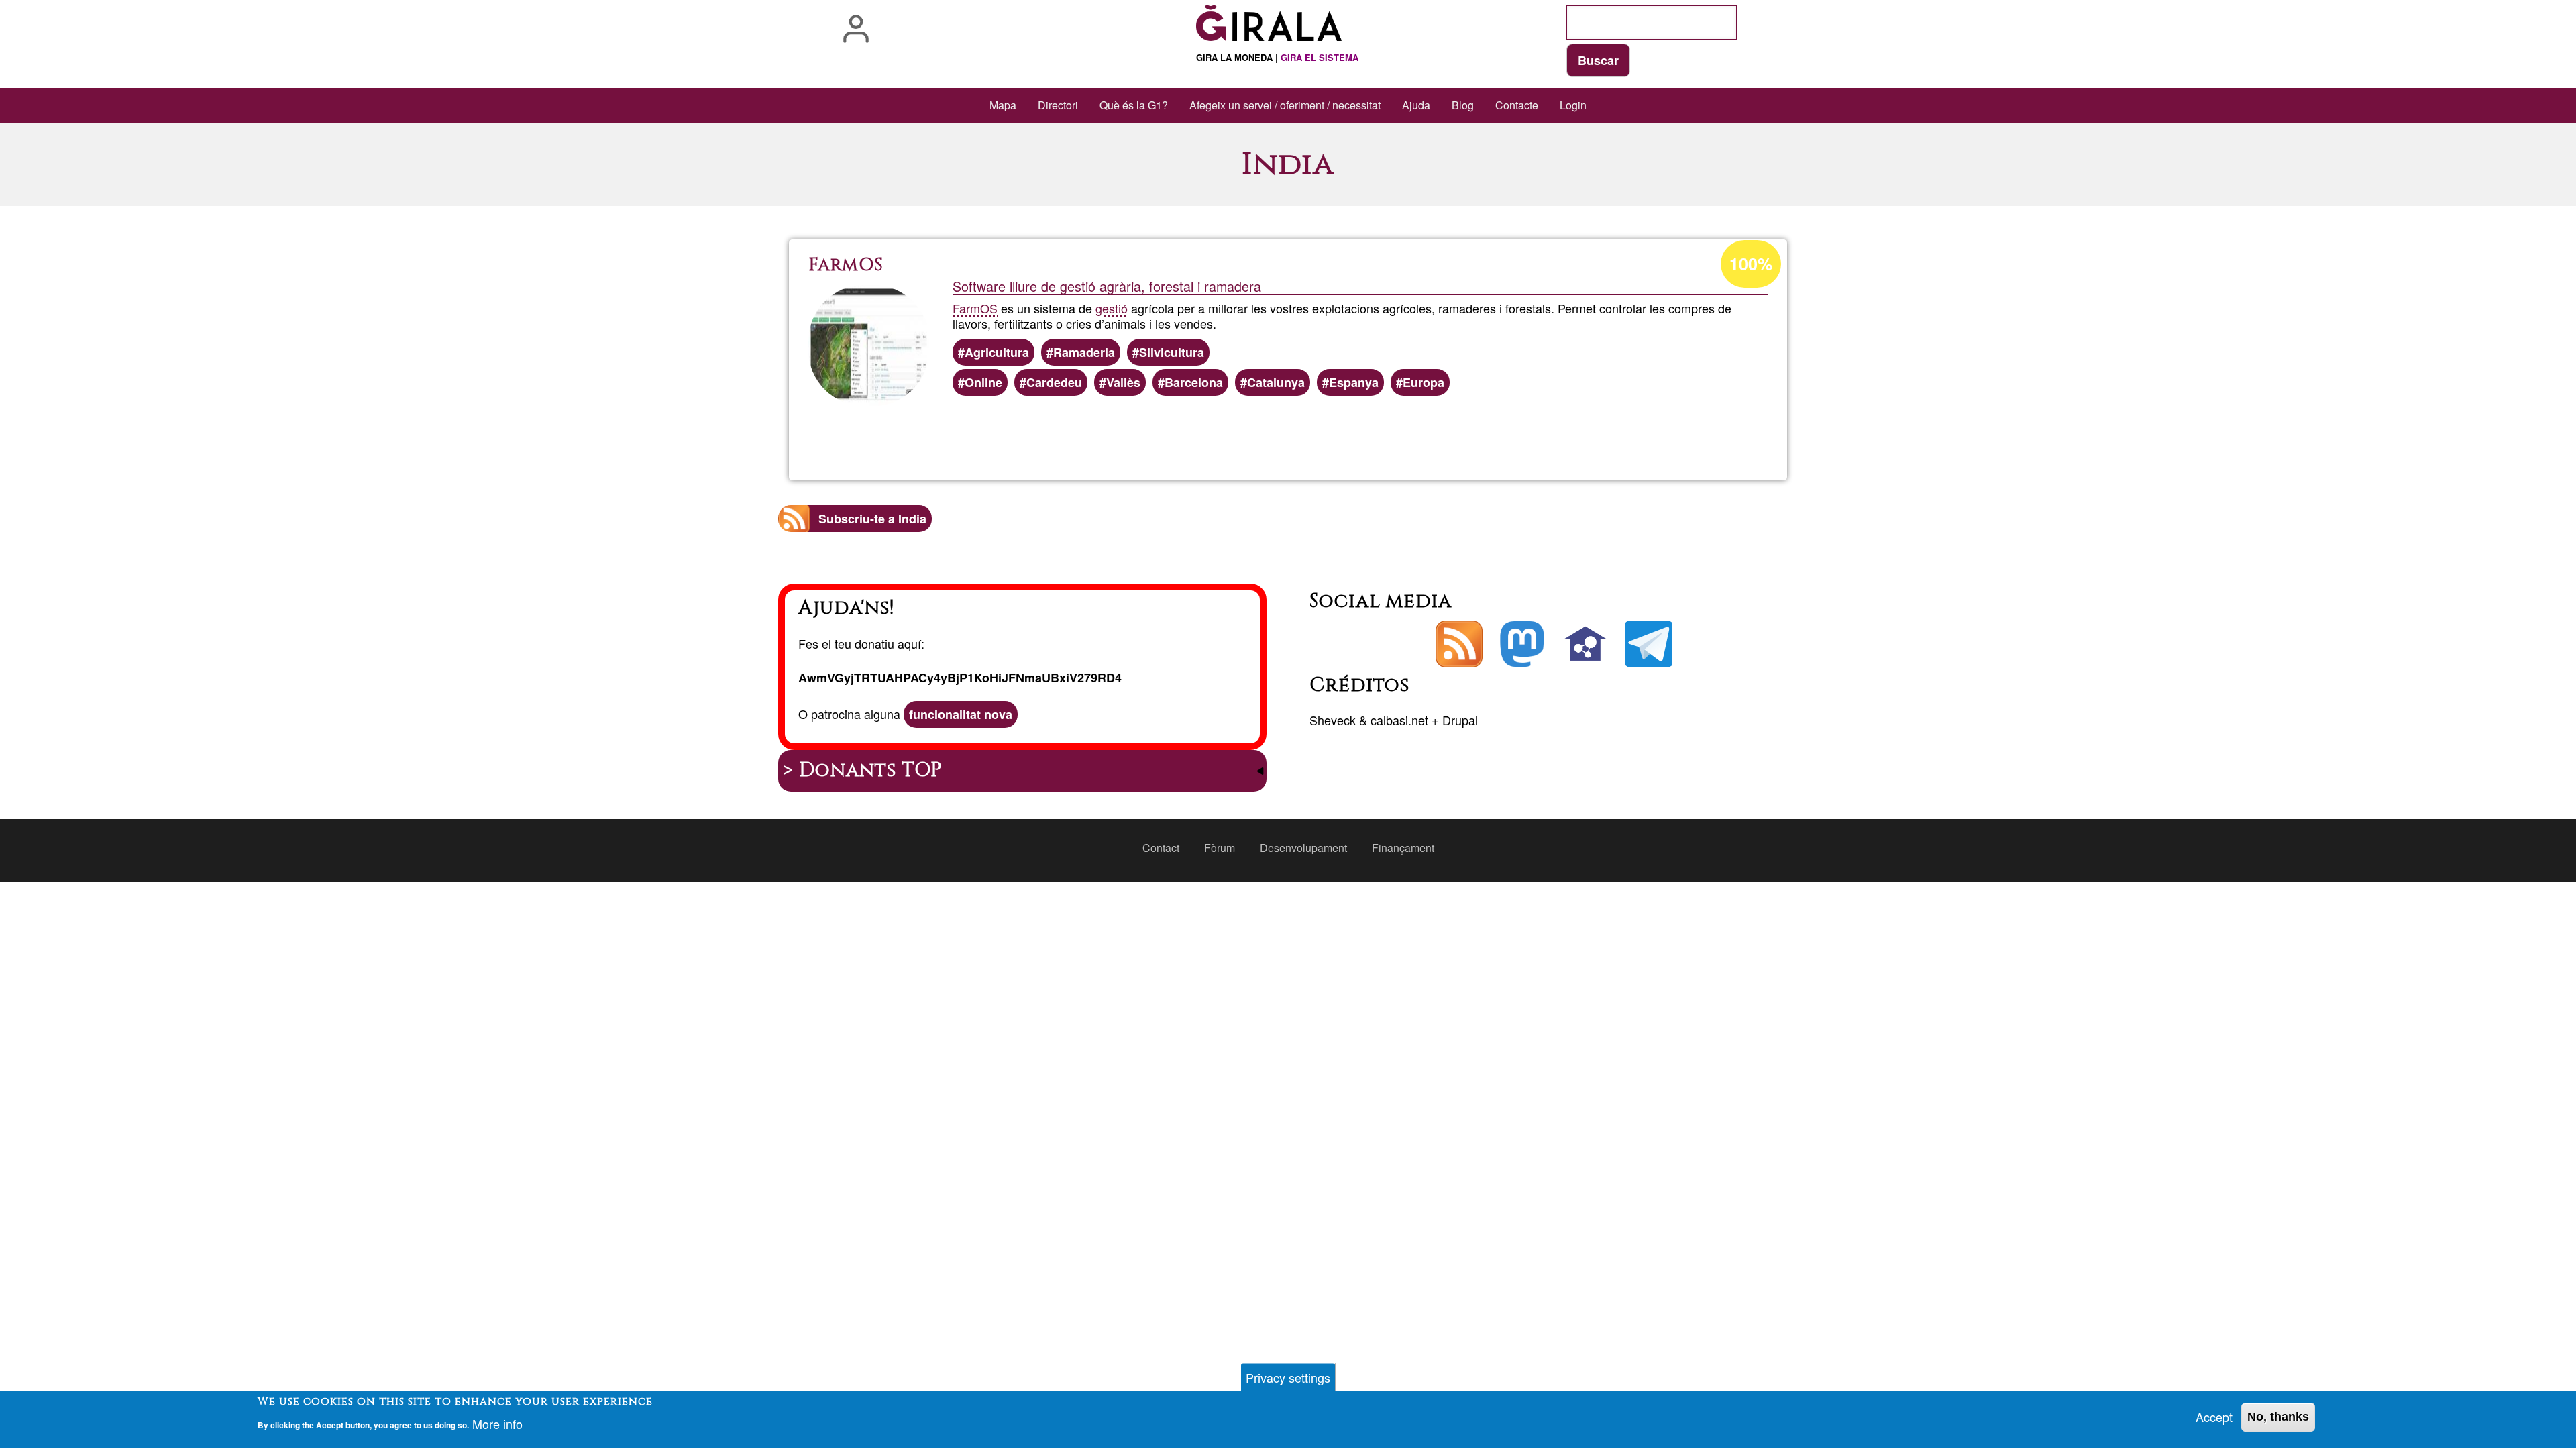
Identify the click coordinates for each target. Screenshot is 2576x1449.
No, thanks (2278, 1417)
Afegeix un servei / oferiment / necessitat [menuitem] (1285, 105)
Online (983, 382)
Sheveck (1333, 720)
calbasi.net (1399, 720)
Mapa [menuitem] (1003, 105)
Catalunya (1276, 382)
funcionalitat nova (961, 714)
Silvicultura (1172, 352)
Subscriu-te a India (872, 519)
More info (497, 1424)
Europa (1424, 382)
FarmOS (975, 308)
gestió (1112, 308)
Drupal (1460, 720)
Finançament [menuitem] (1403, 848)
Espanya (1354, 382)
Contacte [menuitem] (1517, 105)
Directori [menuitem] (1058, 105)
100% (1751, 264)
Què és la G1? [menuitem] (1134, 105)
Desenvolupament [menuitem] (1303, 848)
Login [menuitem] (1573, 105)
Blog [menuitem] (1463, 105)
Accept (2214, 1417)
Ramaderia (1084, 352)
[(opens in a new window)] (1522, 644)
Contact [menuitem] (1161, 848)
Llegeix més (1314, 433)
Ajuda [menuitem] (1416, 105)
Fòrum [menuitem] (1220, 848)
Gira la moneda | (1277, 57)
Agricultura (997, 352)
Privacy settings (1288, 1377)
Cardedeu (1054, 382)
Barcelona (1194, 382)
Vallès (1123, 382)
